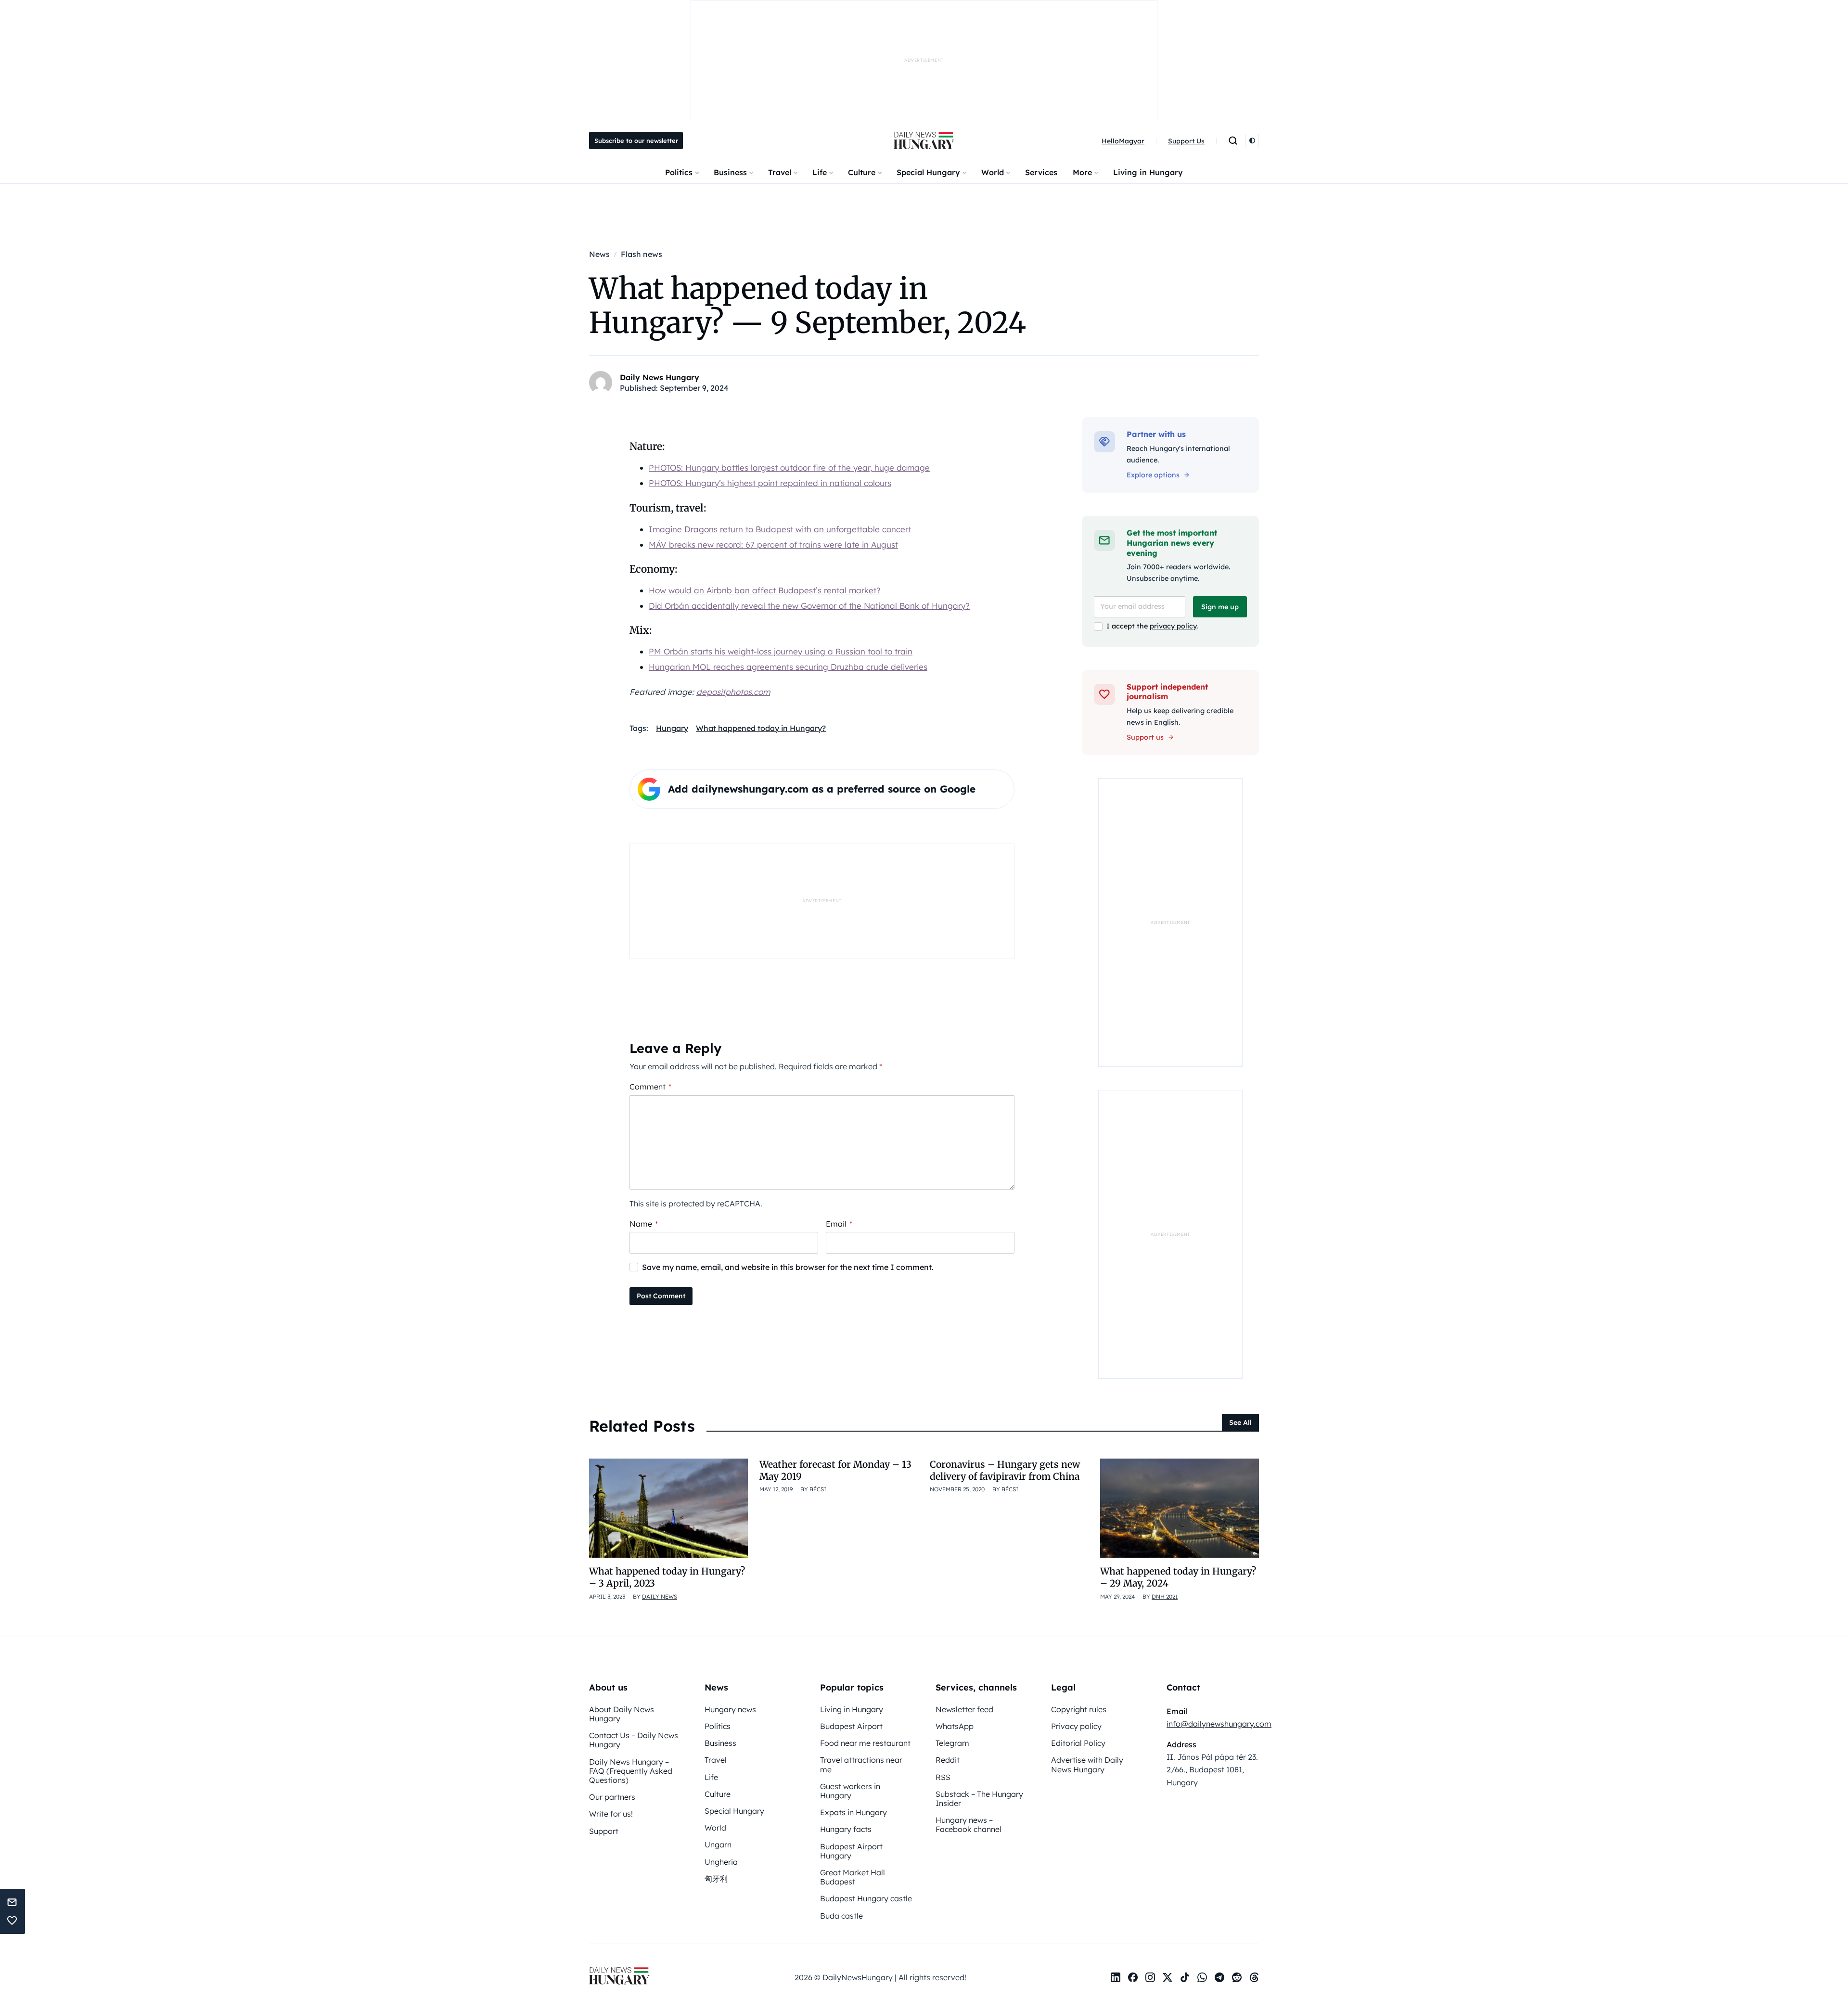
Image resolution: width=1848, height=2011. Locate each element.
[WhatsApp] (1202, 1977)
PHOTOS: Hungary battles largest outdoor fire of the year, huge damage (789, 468)
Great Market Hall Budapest (853, 1877)
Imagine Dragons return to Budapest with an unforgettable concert (780, 529)
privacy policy (1173, 626)
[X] (1168, 1977)
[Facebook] (1133, 1977)
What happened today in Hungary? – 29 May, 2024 (1178, 1577)
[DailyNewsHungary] (924, 141)
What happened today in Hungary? (761, 728)
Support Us (1186, 141)
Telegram (952, 1743)
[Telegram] (1219, 1977)
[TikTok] (1185, 1977)
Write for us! (611, 1814)
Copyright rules (1079, 1709)
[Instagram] (1150, 1977)
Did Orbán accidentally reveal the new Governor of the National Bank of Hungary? (809, 606)
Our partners (612, 1797)
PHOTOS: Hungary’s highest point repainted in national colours (770, 483)
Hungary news (730, 1709)
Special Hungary (928, 172)
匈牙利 (716, 1879)
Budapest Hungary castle (866, 1898)
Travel (780, 172)
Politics (679, 172)
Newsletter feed (964, 1709)
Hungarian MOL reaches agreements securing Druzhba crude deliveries (788, 667)
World (993, 172)
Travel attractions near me (861, 1764)
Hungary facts (846, 1829)
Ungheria (721, 1862)
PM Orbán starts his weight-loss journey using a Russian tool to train (781, 651)
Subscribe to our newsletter (636, 141)
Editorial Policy (1078, 1743)
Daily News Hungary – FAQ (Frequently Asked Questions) (631, 1771)
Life (820, 172)
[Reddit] (1237, 1977)
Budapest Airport (851, 1726)
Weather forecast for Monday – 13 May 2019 (835, 1470)
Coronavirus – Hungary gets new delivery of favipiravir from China (1005, 1470)
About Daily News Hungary (622, 1714)
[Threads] (1254, 1977)
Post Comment (661, 1296)
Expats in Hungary (853, 1812)
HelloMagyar (1123, 141)
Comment (650, 1087)
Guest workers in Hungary (850, 1791)
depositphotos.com (733, 692)
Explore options (1153, 475)
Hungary (672, 728)
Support (604, 1831)
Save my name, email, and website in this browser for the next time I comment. (788, 1267)
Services (1041, 172)
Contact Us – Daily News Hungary (634, 1740)
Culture (862, 172)
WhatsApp (955, 1726)
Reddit (948, 1760)
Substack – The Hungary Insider (979, 1799)
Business (730, 172)
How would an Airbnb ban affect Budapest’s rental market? (765, 590)
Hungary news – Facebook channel (969, 1825)
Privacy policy (1076, 1726)
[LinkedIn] (1116, 1977)
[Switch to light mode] (1252, 141)
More (1082, 172)
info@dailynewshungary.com (1219, 1724)
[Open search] (1233, 141)
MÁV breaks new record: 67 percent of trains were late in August (773, 544)
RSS (943, 1777)
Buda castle (841, 1916)
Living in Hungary (1148, 172)
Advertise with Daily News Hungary (1087, 1764)
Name (644, 1224)
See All (1240, 1422)
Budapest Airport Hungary (851, 1851)
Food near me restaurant (865, 1743)
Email (839, 1224)
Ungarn (718, 1844)
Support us (1145, 737)
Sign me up (1220, 607)
